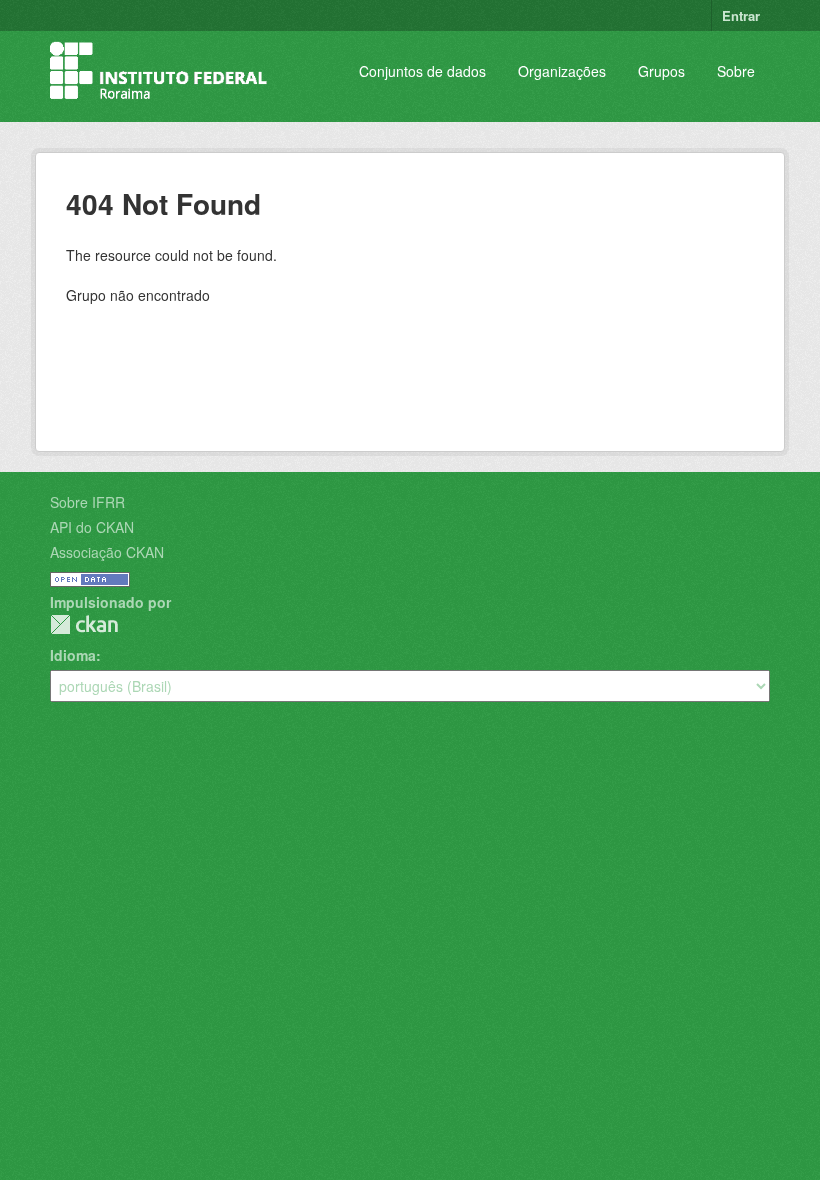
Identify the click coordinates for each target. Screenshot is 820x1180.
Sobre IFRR (87, 502)
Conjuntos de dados (422, 71)
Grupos (661, 71)
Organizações (562, 71)
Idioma (73, 655)
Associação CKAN (107, 552)
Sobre (736, 71)
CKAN (84, 624)
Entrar (741, 15)
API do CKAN (92, 527)
